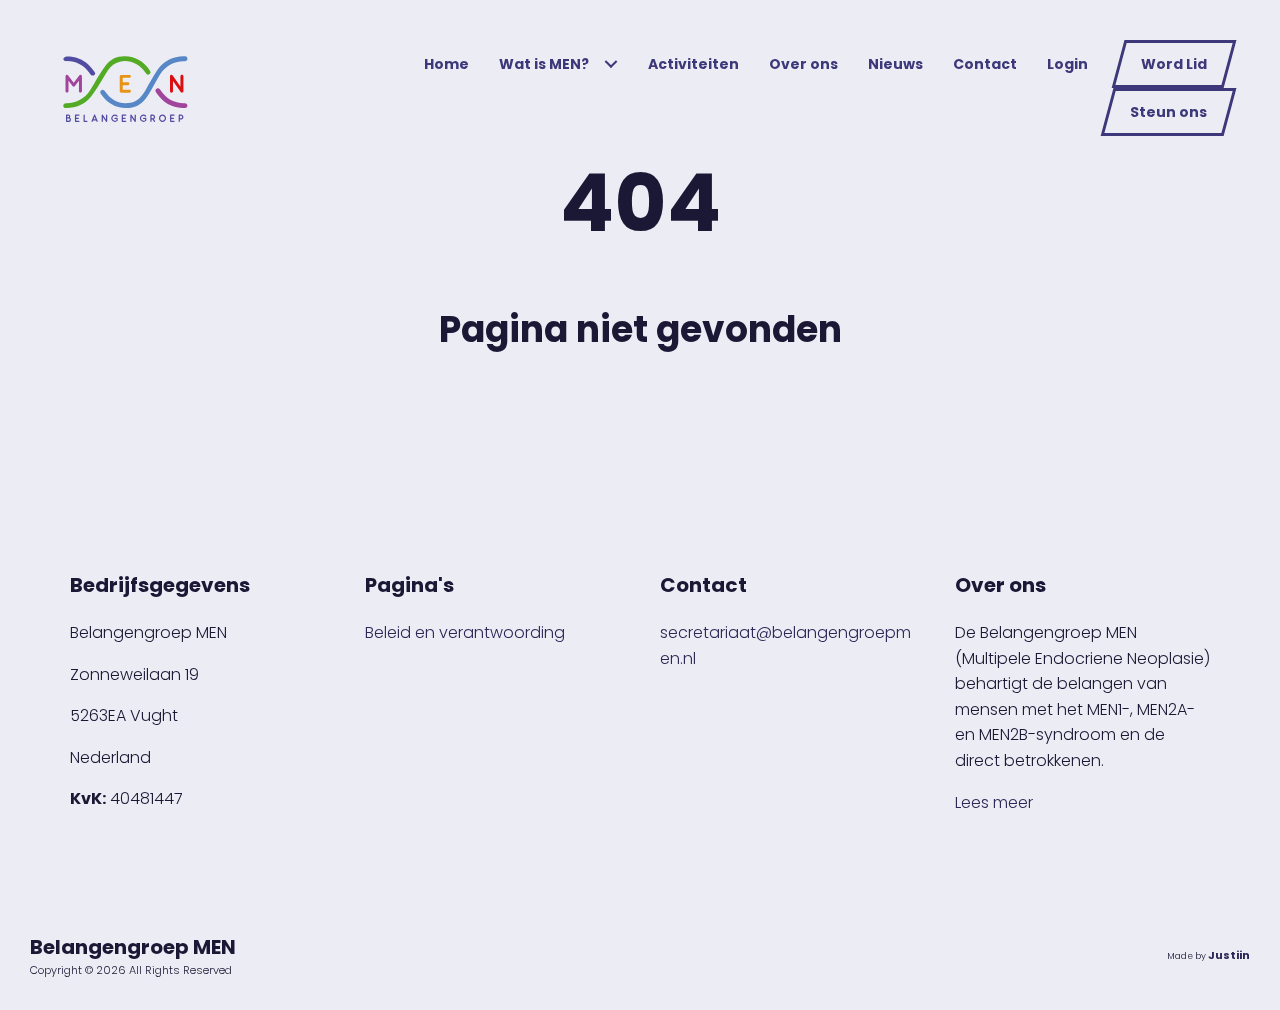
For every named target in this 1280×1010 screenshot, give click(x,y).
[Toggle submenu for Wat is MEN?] (610, 64)
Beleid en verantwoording (465, 632)
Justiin (1229, 955)
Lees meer (994, 802)
